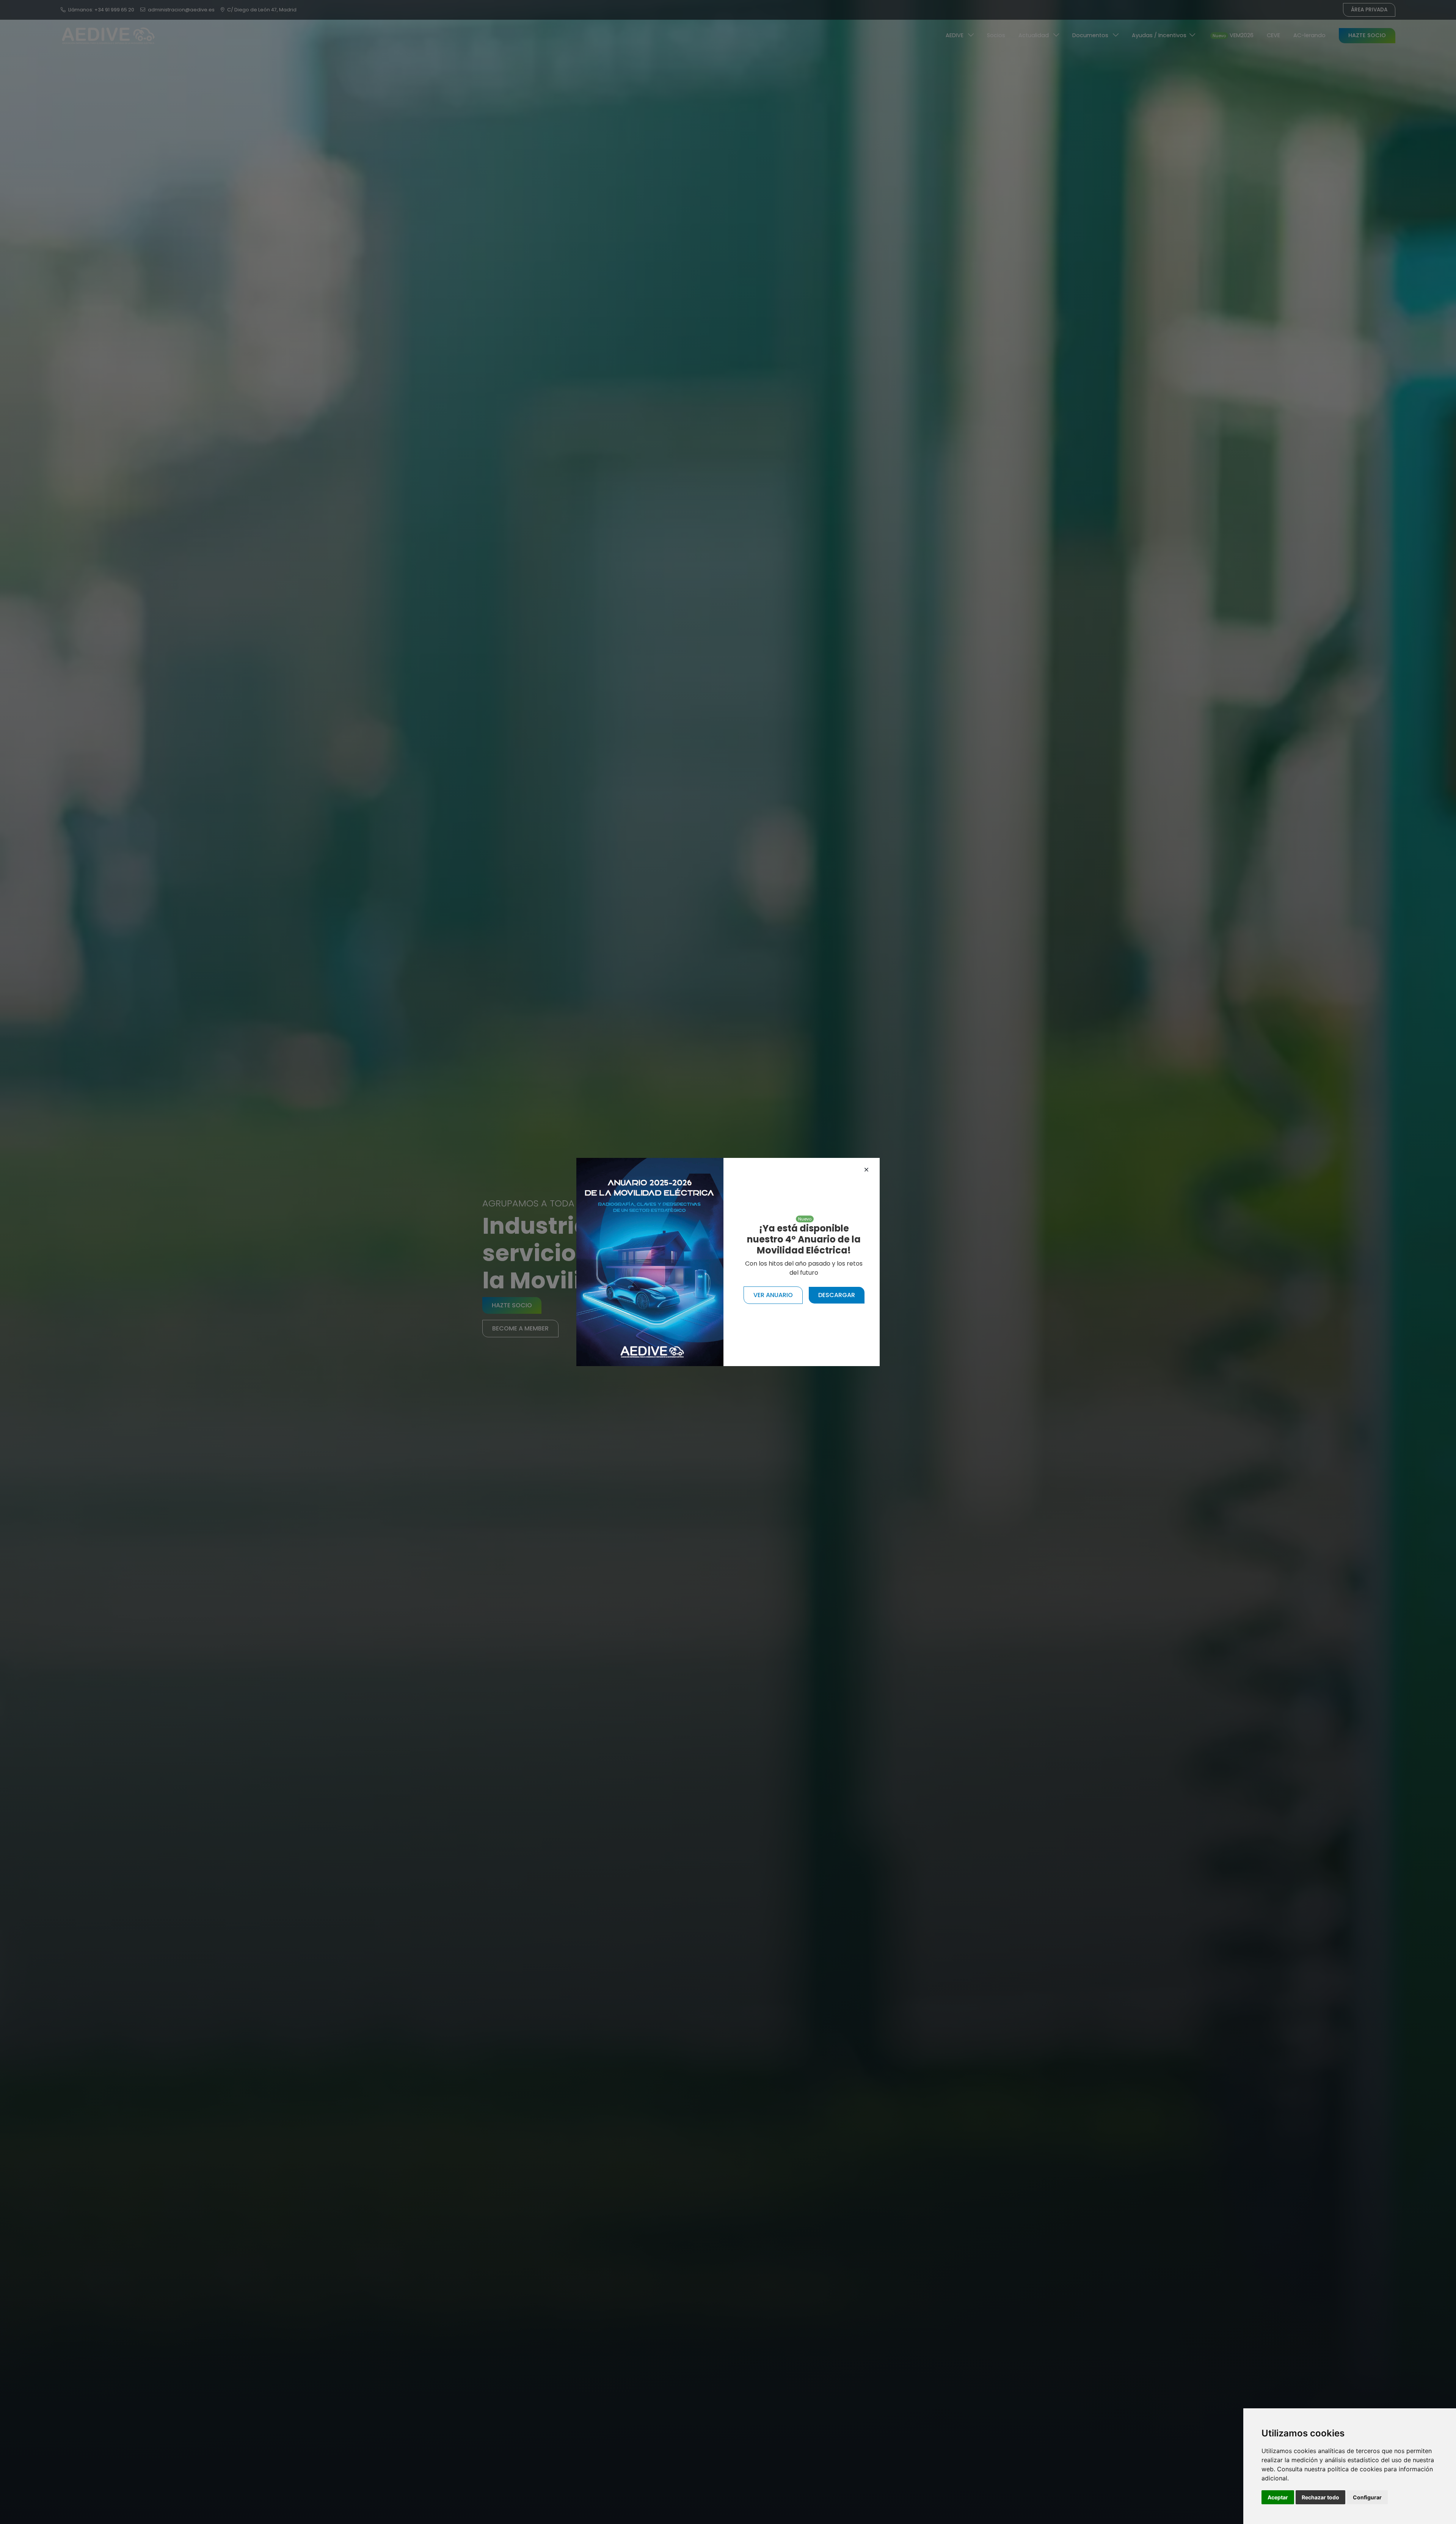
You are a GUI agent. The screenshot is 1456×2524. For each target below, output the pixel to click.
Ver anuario (773, 1295)
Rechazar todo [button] (1320, 2497)
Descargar (837, 1295)
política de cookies (1355, 2469)
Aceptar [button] (1278, 2497)
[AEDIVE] (650, 1262)
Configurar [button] (1367, 2497)
